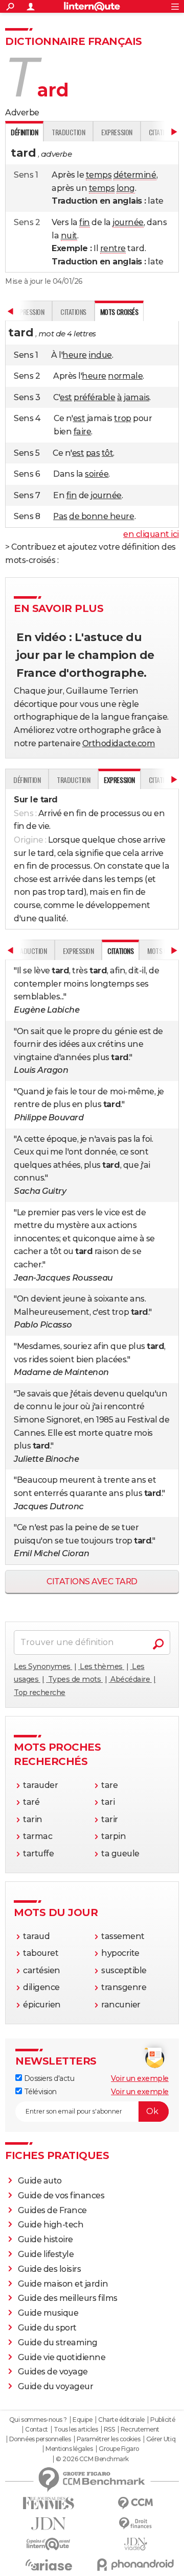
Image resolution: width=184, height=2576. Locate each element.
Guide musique (48, 2313)
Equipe (82, 2420)
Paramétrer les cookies (108, 2439)
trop (122, 418)
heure (75, 355)
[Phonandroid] (135, 2565)
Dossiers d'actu (48, 2078)
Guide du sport (47, 2328)
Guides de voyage (53, 2372)
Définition (27, 780)
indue (100, 355)
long (126, 188)
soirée (97, 474)
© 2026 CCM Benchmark (92, 2459)
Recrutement (140, 2430)
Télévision (39, 2092)
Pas (60, 516)
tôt (108, 453)
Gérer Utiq (161, 2439)
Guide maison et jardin (63, 2284)
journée (128, 222)
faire (83, 432)
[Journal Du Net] (49, 2524)
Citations (73, 312)
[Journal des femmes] (49, 2503)
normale (125, 376)
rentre (113, 248)
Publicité (163, 2420)
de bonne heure (101, 516)
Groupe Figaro (119, 2449)
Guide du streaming (58, 2342)
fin (85, 222)
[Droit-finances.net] (135, 2524)
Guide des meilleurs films (68, 2298)
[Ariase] (49, 2565)
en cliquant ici (151, 534)
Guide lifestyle (46, 2254)
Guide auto (40, 2181)
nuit (69, 236)
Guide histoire (45, 2239)
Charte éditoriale (121, 2420)
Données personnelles (40, 2439)
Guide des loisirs (50, 2269)
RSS (109, 2430)
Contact (37, 2430)
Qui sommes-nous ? (38, 2420)
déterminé (135, 175)
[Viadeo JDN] (135, 2544)
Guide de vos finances (61, 2195)
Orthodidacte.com (119, 743)
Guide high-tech (51, 2225)
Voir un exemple (140, 2078)
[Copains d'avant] (49, 2544)
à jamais (133, 397)
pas (93, 453)
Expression (117, 132)
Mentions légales (69, 2449)
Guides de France (52, 2210)
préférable (94, 397)
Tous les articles (76, 2430)
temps (99, 175)
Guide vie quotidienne (62, 2357)
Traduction (68, 132)
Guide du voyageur (56, 2386)
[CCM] (135, 2503)
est (66, 397)
